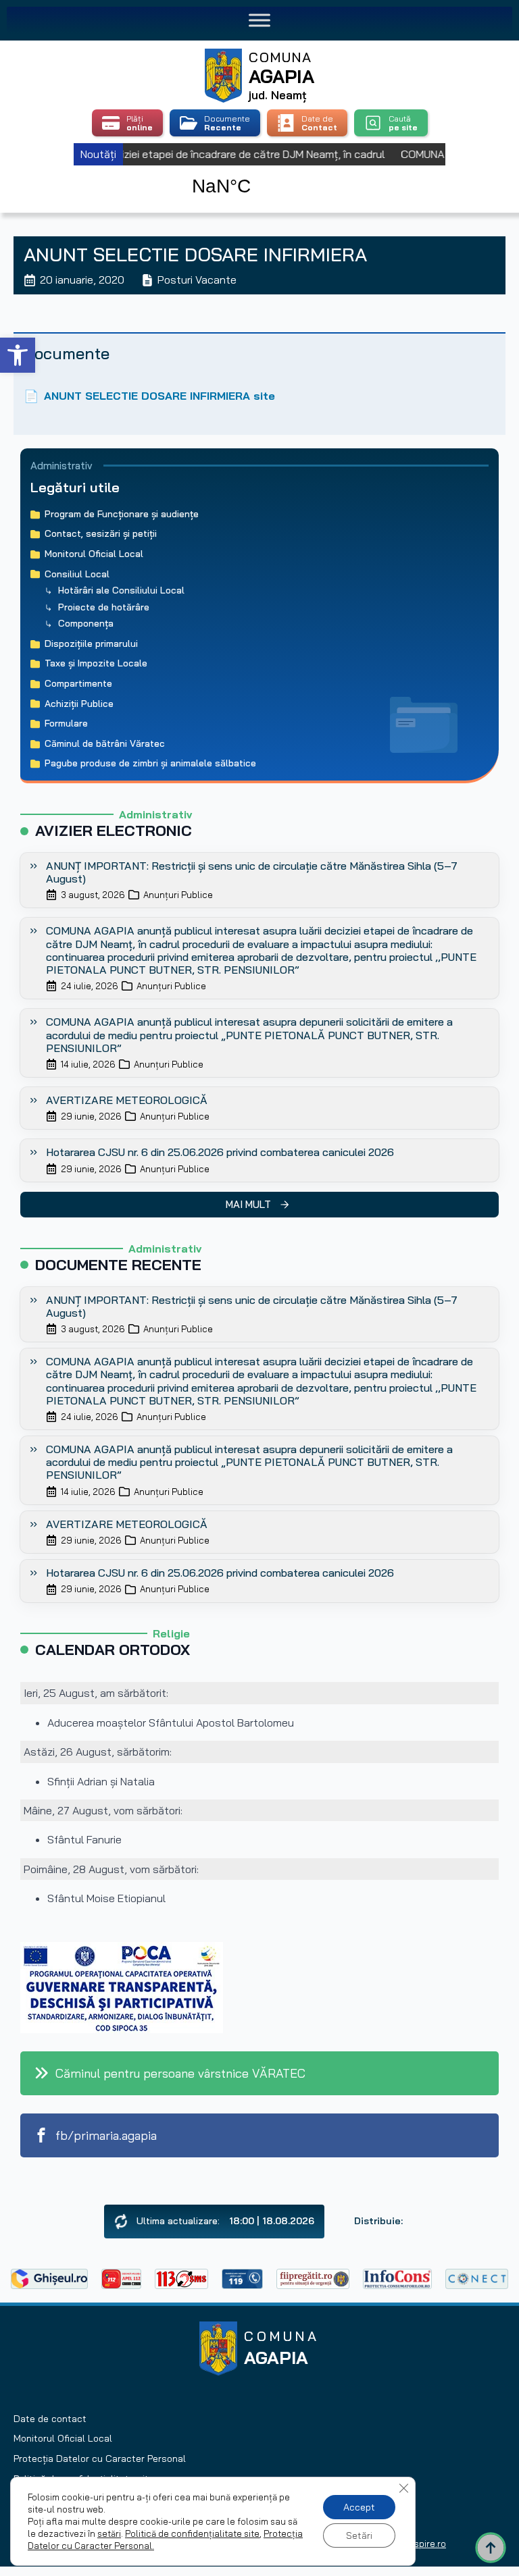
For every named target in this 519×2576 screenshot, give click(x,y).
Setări (359, 2535)
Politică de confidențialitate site (192, 2533)
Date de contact (50, 2419)
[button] (18, 355)
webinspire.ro (418, 2544)
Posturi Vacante (197, 280)
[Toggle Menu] (259, 20)
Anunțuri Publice (178, 895)
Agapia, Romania (260, 172)
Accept (359, 2507)
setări (109, 2533)
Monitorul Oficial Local (63, 2438)
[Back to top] (491, 2548)
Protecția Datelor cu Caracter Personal (100, 2459)
